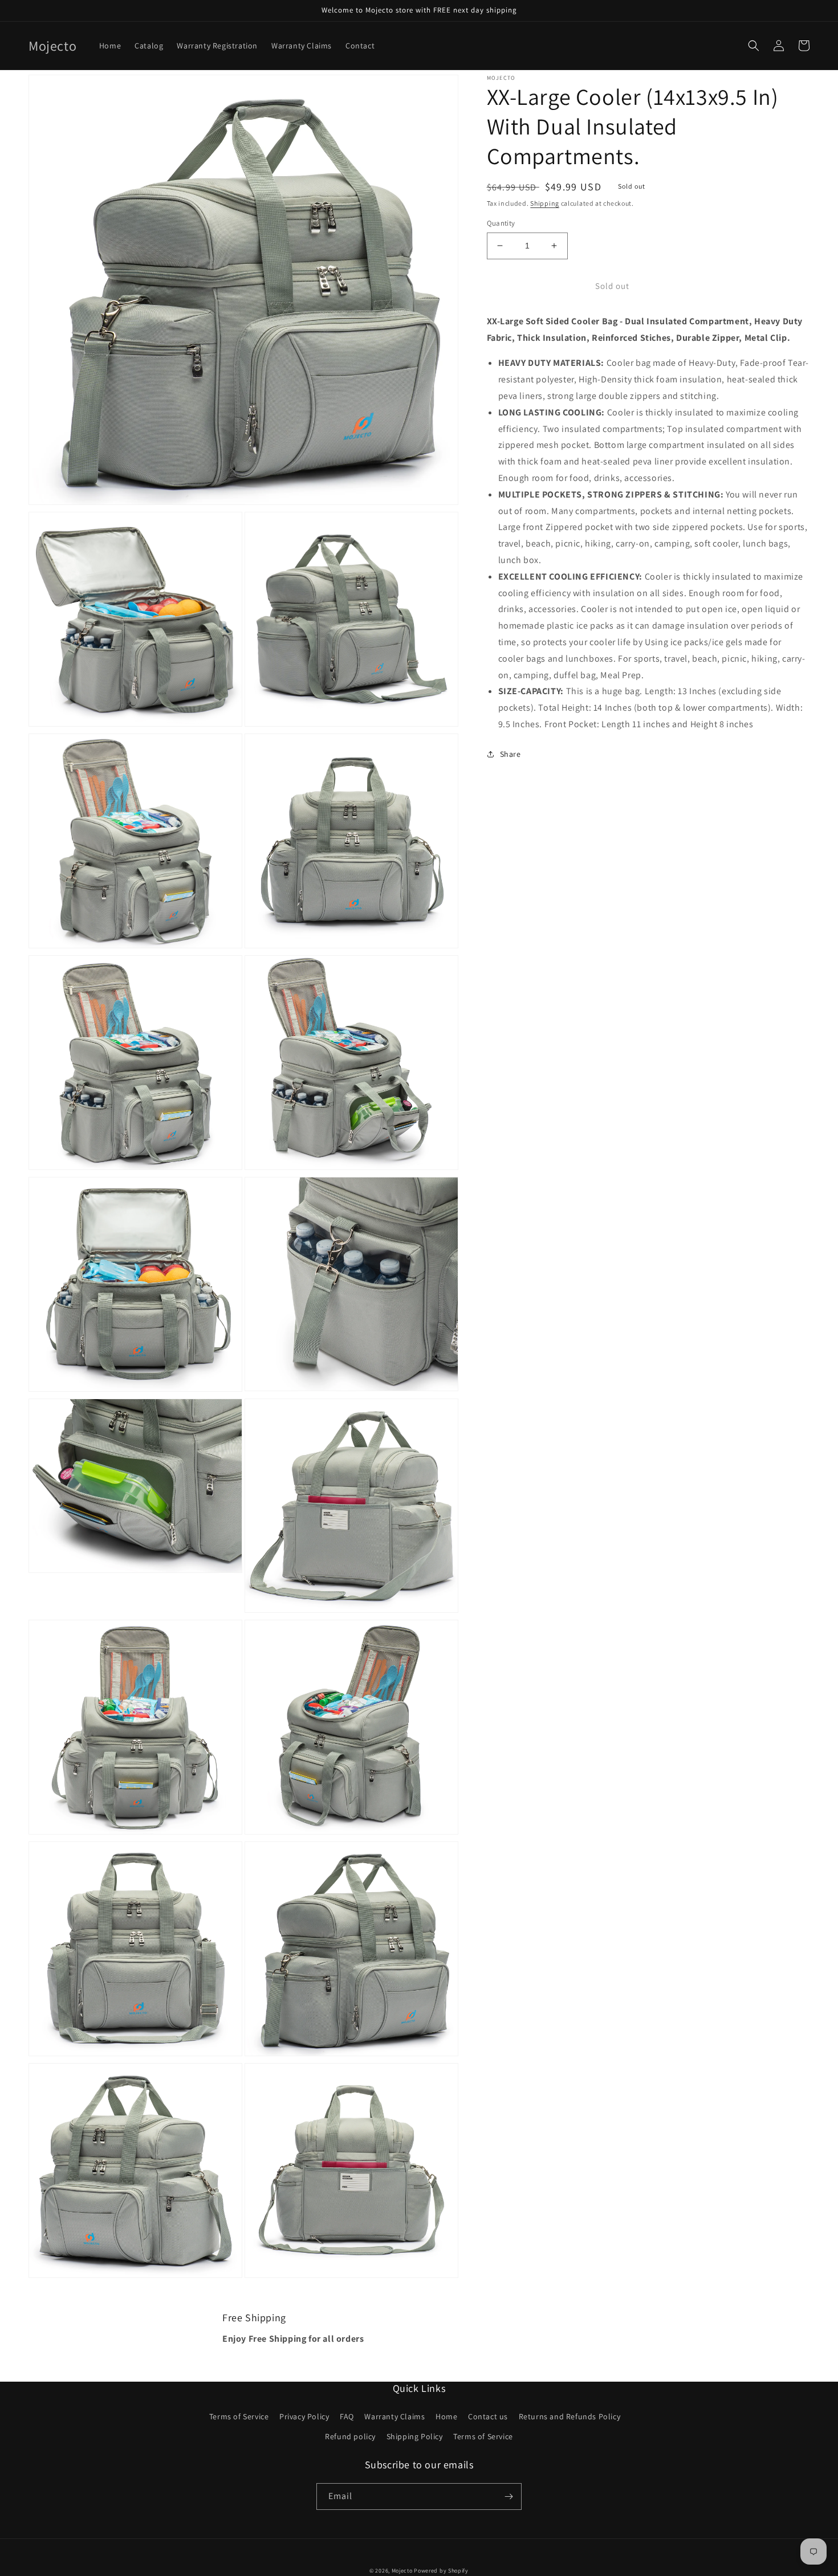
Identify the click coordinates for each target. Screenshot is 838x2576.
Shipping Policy (415, 2436)
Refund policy (350, 2436)
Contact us (488, 2416)
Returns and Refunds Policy (570, 2416)
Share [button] (510, 754)
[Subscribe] (509, 2496)
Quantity (501, 223)
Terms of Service (239, 2416)
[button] (754, 46)
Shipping (545, 203)
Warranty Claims (394, 2416)
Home (446, 2416)
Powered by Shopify (441, 2571)
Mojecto (402, 2571)
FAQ (347, 2416)
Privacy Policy (304, 2416)
